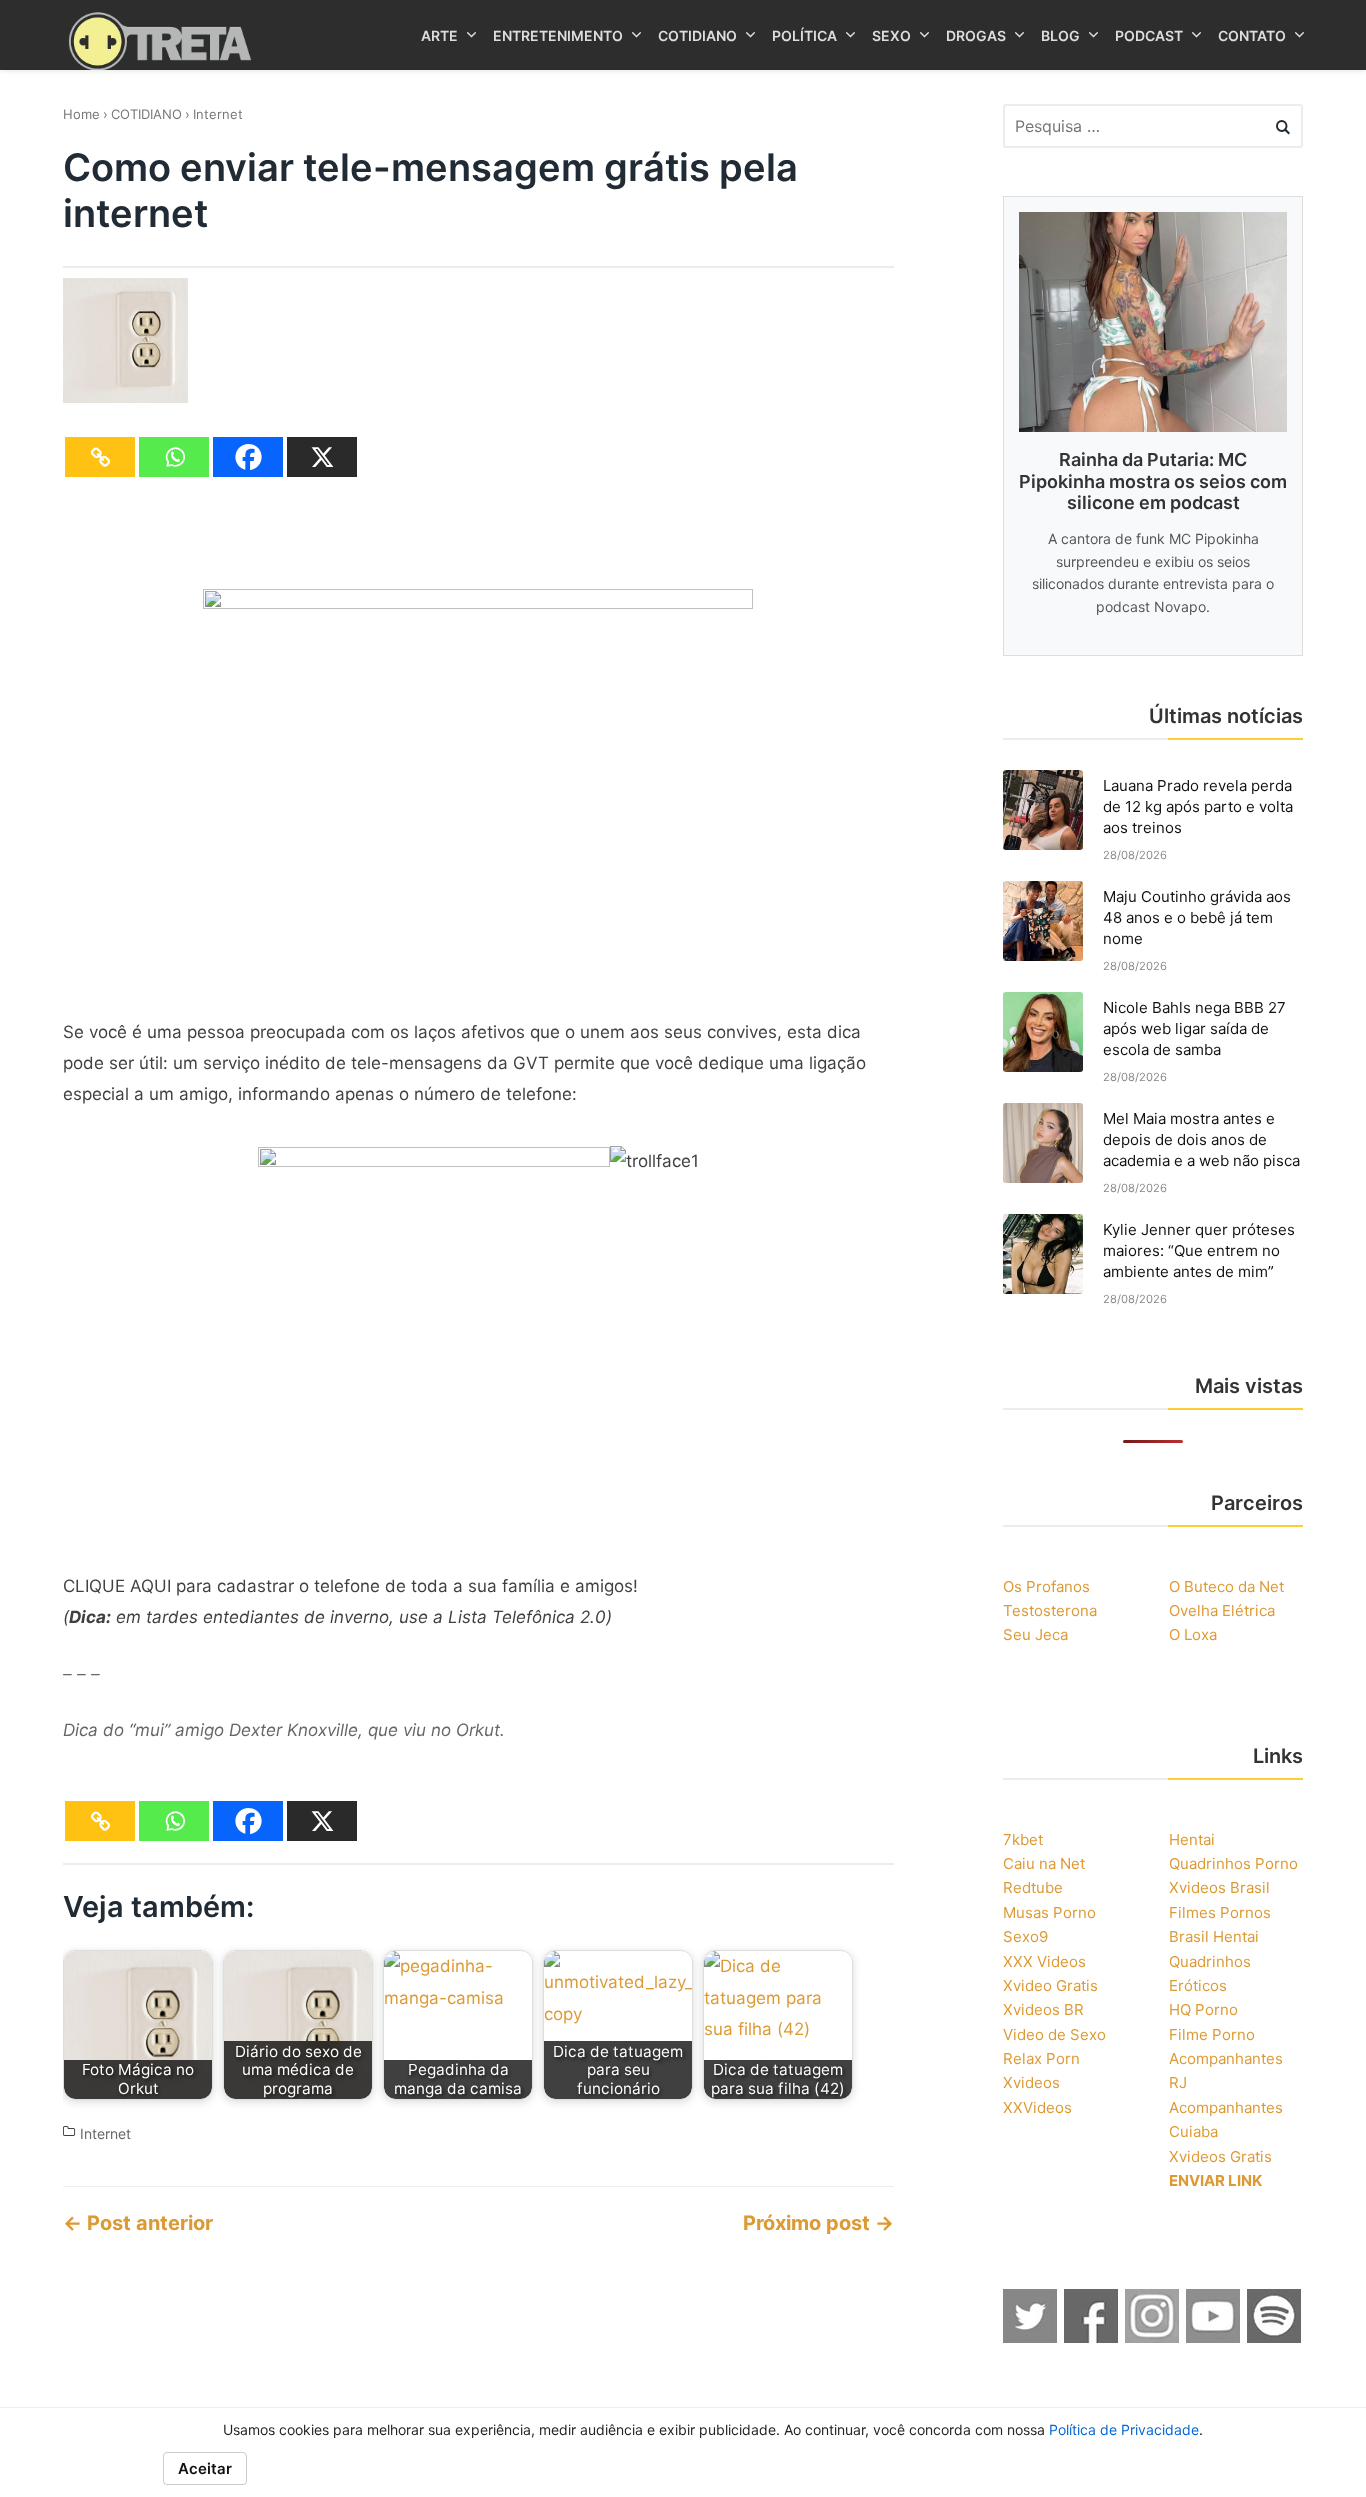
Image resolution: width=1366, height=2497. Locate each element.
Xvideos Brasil (1219, 1887)
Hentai (1192, 1839)
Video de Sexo (1054, 2034)
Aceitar (205, 2468)
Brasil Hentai (1214, 1936)
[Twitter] (1031, 2337)
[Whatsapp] (174, 457)
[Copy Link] (100, 457)
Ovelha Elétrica (1222, 1610)
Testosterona (1050, 1610)
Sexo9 (1025, 1936)
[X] (322, 457)
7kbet (1023, 1839)
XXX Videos (1044, 1961)
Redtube (1033, 1887)
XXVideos (1037, 2107)
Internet (218, 114)
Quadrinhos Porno (1233, 1863)
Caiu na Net (1044, 1863)
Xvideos (1031, 2082)
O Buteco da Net (1226, 1586)
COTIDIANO (146, 114)
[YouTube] (1214, 2337)
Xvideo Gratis (1050, 1985)
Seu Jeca (1035, 1634)
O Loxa (1193, 1634)
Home (81, 114)
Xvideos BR (1043, 2009)
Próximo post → (818, 2223)
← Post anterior (138, 2223)
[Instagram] (1153, 2337)
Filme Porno (1212, 2034)
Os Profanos (1046, 1586)
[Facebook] (248, 457)
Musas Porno (1049, 1912)
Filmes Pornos (1220, 1912)
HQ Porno (1203, 2009)
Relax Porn (1041, 2058)
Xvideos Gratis (1220, 2156)
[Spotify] (1275, 2337)
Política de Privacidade (1124, 2429)
